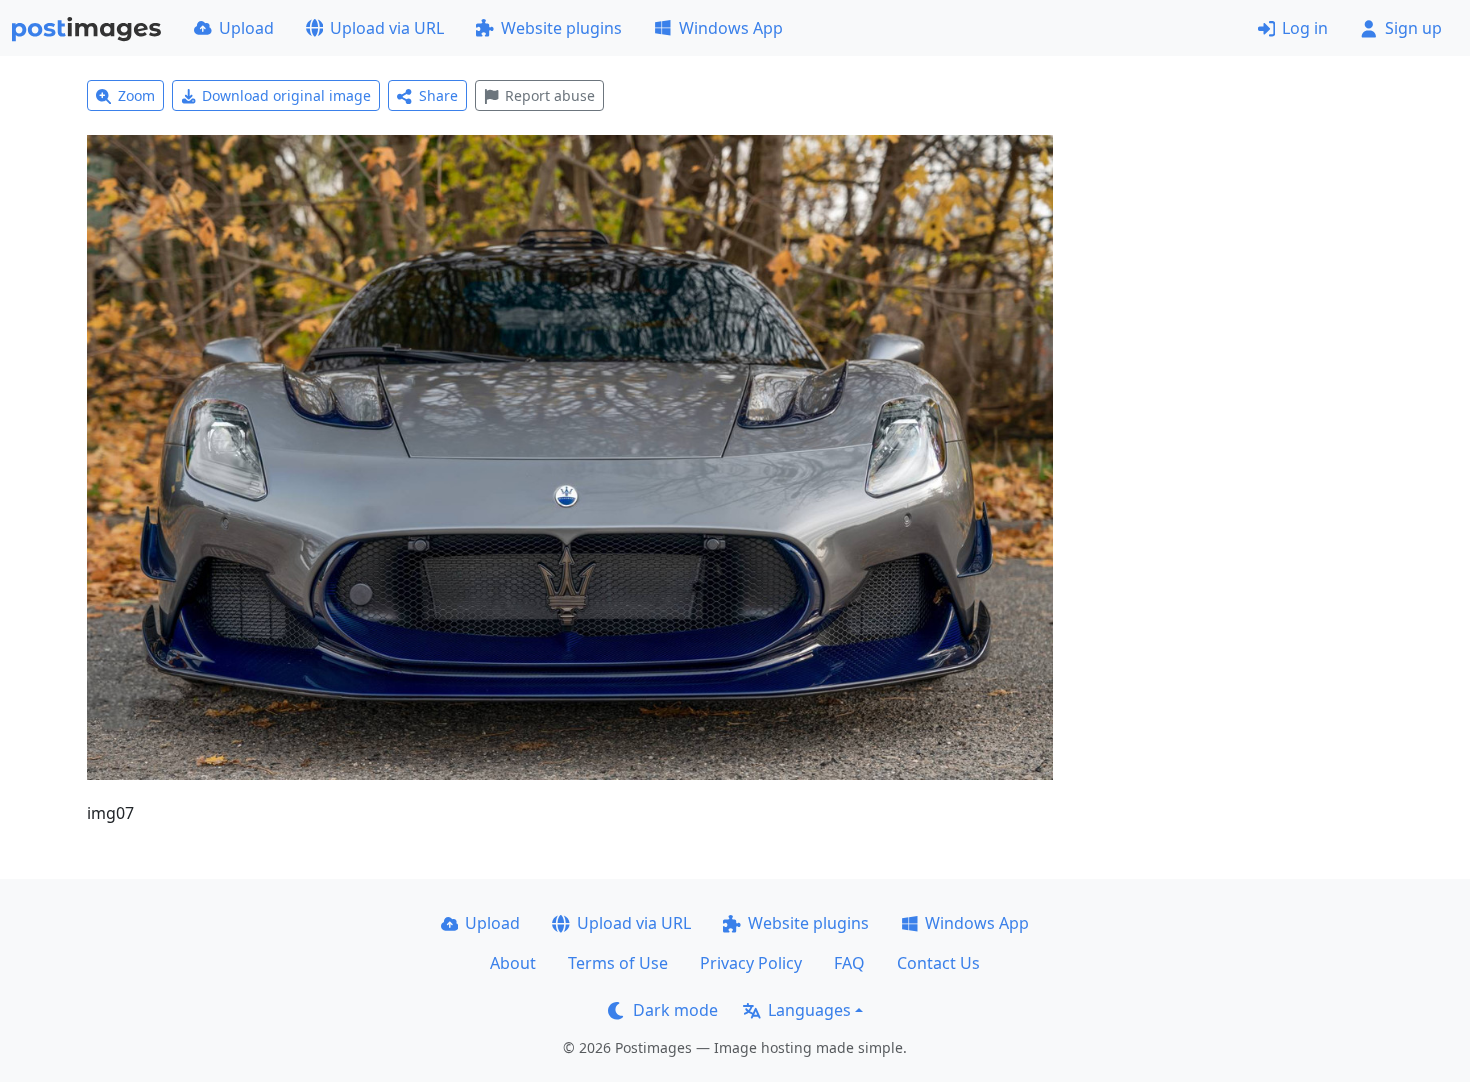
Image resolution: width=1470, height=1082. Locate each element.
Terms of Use (618, 963)
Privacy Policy (751, 963)
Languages (809, 1010)
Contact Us (938, 963)
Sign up (1413, 28)
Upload (246, 28)
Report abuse (550, 95)
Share (438, 95)
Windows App (731, 28)
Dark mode (675, 1010)
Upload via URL (387, 28)
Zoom (136, 95)
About (513, 963)
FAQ (849, 963)
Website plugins (561, 28)
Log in (1305, 28)
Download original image (286, 95)
